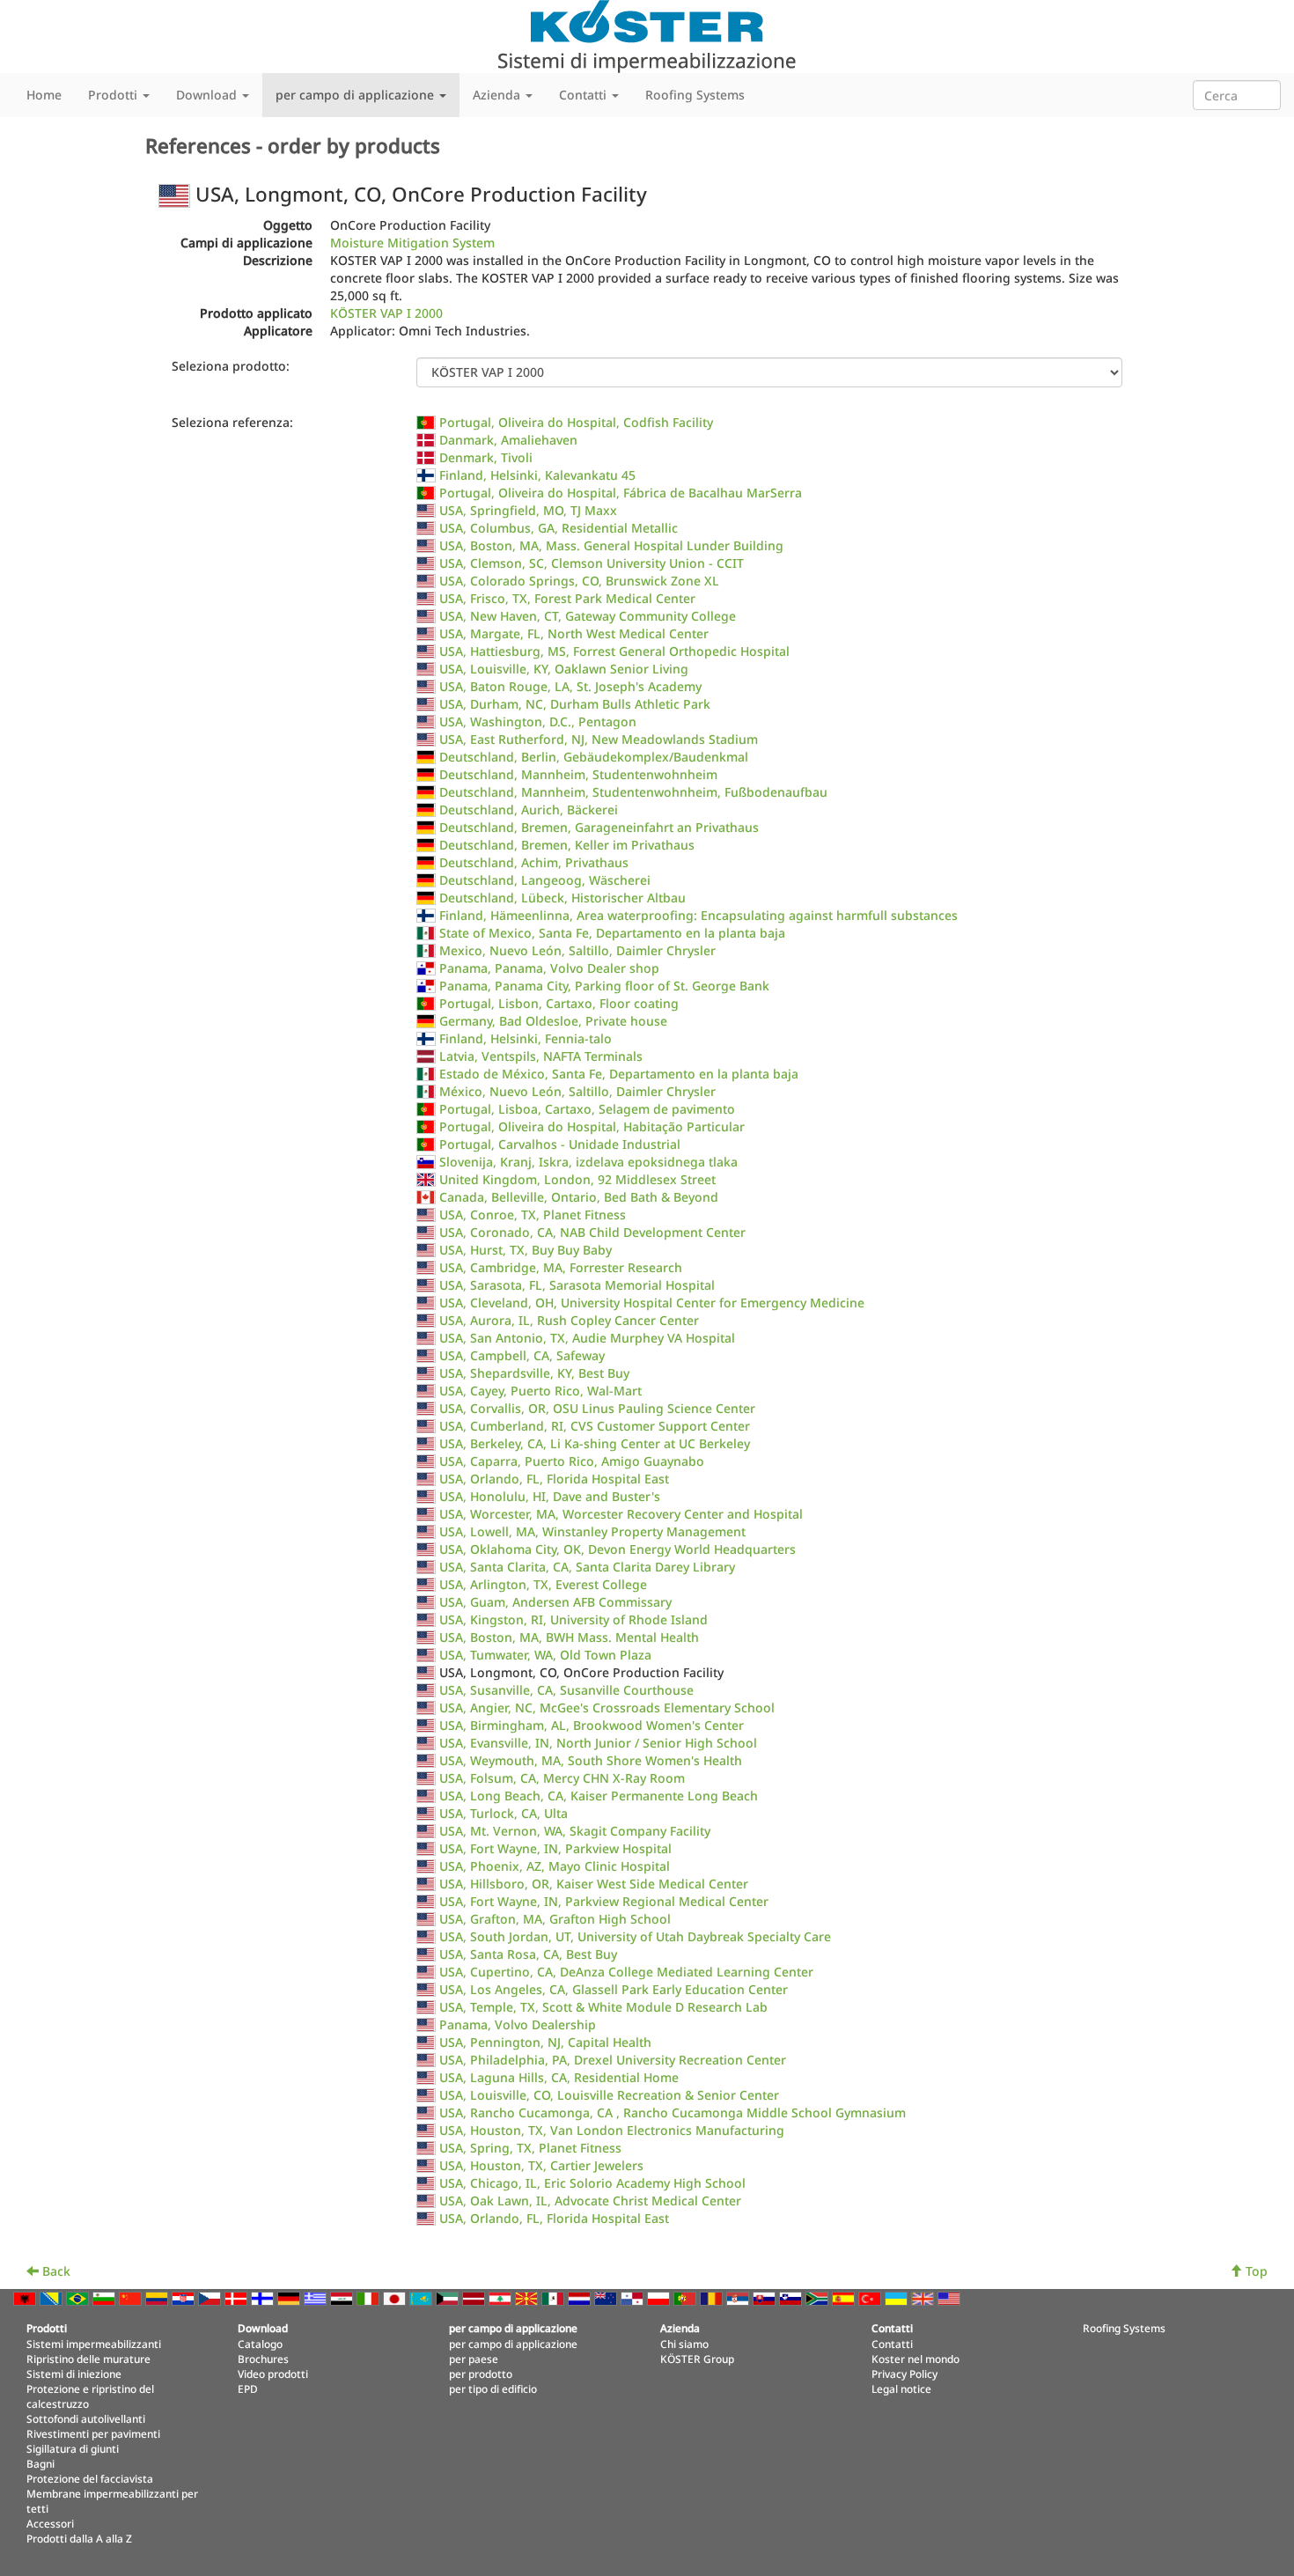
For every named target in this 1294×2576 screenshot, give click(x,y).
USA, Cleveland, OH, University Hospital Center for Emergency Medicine (652, 1303)
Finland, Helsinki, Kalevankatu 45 (537, 475)
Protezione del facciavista (90, 2478)
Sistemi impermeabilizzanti (94, 2344)
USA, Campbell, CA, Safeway (522, 1355)
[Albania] (26, 2297)
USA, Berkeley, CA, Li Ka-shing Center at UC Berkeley (595, 1443)
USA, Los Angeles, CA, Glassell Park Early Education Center (614, 1989)
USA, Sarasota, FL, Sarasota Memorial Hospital (577, 1285)
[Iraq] (343, 2297)
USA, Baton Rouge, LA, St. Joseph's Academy (570, 686)
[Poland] (660, 2297)
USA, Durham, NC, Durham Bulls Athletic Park (575, 704)
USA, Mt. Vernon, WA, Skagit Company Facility (575, 1831)
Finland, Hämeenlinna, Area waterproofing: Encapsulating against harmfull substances (698, 915)
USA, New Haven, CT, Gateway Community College (588, 616)
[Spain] (845, 2297)
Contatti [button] (585, 95)
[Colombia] (158, 2297)
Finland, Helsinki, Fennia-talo (526, 1038)
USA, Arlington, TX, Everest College (543, 1584)
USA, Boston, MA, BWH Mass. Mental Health (569, 1637)
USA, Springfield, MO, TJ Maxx (528, 510)
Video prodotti (273, 2374)
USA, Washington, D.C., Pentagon (538, 721)
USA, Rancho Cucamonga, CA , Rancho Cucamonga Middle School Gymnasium (673, 2112)
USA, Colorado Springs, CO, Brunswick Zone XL (579, 581)
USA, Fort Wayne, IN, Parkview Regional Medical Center (604, 1901)
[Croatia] (185, 2297)
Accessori (50, 2523)
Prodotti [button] (114, 95)
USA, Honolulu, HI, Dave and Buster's (550, 1496)
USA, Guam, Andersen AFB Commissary (555, 1602)
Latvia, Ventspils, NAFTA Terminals (541, 1056)
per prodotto (481, 2374)
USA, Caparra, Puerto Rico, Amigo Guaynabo (572, 1461)
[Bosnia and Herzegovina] (53, 2297)
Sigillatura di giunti (73, 2448)
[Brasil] (79, 2297)
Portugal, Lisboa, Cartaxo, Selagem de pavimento (587, 1109)
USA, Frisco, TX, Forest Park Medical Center (567, 598)
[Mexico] (555, 2297)
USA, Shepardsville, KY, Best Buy (534, 1373)
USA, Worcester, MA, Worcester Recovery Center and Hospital (621, 1514)
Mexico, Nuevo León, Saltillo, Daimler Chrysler (577, 950)
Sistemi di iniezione (74, 2374)
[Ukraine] (898, 2297)
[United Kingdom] (924, 2297)
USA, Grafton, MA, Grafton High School (555, 1919)
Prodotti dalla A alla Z (79, 2538)
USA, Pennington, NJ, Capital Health (545, 2042)
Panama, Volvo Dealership (518, 2024)
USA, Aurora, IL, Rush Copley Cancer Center (569, 1320)
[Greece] (317, 2297)
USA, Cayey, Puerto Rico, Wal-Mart (540, 1391)
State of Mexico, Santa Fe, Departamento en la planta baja (612, 933)
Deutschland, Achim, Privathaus (534, 862)
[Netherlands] (581, 2297)
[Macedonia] (528, 2297)
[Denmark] (238, 2297)
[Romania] (713, 2297)
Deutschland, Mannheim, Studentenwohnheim (578, 774)
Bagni (40, 2463)
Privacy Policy (904, 2374)
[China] (132, 2297)
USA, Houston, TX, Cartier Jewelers (541, 2165)
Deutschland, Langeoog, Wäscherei (545, 880)
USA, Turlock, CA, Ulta (504, 1813)
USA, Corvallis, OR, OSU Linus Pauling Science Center (597, 1408)
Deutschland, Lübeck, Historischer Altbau (562, 898)
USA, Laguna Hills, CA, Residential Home (559, 2077)
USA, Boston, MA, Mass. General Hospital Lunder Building (611, 545)
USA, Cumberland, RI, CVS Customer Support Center (595, 1426)
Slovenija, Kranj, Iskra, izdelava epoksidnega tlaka (588, 1162)
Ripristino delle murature (88, 2359)
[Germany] (290, 2297)
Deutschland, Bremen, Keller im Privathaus (567, 845)
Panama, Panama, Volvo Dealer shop (549, 968)
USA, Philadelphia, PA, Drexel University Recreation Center (613, 2060)
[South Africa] (819, 2297)
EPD (248, 2388)
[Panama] (634, 2297)
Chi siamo (684, 2344)
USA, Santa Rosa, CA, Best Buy (528, 1954)
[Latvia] (475, 2297)
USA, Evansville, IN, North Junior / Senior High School (598, 1743)
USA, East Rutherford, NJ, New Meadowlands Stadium (599, 739)
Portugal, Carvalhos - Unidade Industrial (560, 1144)
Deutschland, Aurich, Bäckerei (529, 810)
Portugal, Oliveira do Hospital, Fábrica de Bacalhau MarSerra (621, 493)
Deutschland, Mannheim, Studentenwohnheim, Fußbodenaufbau (633, 792)
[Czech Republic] (211, 2297)
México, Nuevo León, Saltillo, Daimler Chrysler (577, 1091)
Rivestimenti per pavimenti (93, 2433)
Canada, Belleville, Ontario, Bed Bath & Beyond (579, 1197)
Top (1255, 2271)
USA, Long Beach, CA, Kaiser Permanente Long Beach (599, 1796)
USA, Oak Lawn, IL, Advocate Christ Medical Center (590, 2201)
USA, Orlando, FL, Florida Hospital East (554, 1479)
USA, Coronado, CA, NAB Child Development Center (592, 1232)
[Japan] (396, 2297)
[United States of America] (951, 2297)
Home (44, 95)
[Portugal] (687, 2297)
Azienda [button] (498, 95)
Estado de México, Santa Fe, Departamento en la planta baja (619, 1074)
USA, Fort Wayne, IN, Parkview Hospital (555, 1848)
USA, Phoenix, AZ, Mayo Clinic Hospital (555, 1866)
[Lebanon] (502, 2297)
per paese (474, 2359)
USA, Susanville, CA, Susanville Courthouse (566, 1690)
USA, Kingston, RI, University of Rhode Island (573, 1619)
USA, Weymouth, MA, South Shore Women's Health (591, 1760)
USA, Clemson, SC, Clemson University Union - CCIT (592, 563)
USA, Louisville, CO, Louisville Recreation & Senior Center (609, 2095)
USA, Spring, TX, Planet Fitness (530, 2148)
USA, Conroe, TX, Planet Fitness (533, 1214)
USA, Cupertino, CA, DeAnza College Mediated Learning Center (626, 1972)
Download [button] (208, 95)
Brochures (263, 2359)
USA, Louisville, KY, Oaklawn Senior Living (564, 669)
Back (55, 2271)
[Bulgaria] (106, 2297)
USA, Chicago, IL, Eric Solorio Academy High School (592, 2183)
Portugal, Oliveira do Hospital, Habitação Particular (592, 1126)
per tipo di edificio (493, 2388)
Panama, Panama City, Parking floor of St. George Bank (604, 986)
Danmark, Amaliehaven (508, 440)
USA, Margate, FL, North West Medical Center (574, 633)
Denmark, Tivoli (486, 457)
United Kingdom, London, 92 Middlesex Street (577, 1179)
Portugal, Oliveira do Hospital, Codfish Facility (576, 422)
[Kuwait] (449, 2297)
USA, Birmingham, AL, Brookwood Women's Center (592, 1725)
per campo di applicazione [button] (357, 95)
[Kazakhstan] (423, 2297)
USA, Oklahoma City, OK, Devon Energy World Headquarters (618, 1549)
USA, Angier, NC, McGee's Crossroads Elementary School (607, 1708)
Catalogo (260, 2344)
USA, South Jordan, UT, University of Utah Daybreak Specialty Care (635, 1936)
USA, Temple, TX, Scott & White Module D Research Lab (603, 2007)
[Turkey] (871, 2297)
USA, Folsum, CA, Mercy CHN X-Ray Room (562, 1778)
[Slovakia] (766, 2297)
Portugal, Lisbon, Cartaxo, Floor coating (559, 1003)
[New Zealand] (607, 2297)
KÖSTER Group (697, 2359)
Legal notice (901, 2388)
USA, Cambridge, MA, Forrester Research (561, 1267)
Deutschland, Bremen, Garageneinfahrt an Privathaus (599, 827)
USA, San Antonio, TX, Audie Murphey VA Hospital (587, 1338)
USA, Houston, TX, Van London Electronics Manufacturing (612, 2130)
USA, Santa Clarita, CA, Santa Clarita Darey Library (587, 1567)
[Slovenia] (792, 2297)
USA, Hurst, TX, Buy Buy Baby (526, 1250)
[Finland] (264, 2297)
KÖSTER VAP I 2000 (386, 313)
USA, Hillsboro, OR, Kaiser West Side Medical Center (594, 1884)
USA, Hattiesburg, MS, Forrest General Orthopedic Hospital (614, 651)
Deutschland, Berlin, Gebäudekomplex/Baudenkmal (594, 757)
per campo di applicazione (513, 2344)
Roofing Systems (695, 95)
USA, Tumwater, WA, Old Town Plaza (545, 1655)
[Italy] (370, 2297)
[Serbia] (739, 2297)
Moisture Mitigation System (412, 243)
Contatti (892, 2344)
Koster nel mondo (915, 2359)
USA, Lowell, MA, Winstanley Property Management (592, 1531)
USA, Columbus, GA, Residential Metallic (559, 528)
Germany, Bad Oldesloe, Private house (553, 1021)
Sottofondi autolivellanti (86, 2418)
